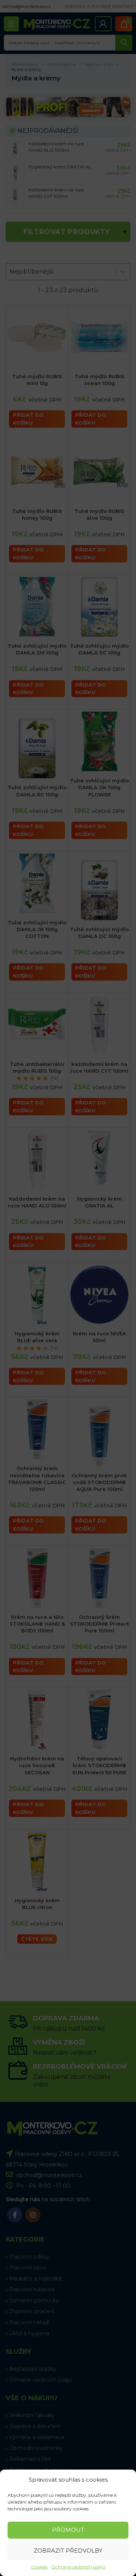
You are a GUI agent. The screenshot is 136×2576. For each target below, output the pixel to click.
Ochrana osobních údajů (78, 2567)
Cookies (39, 2567)
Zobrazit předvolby (68, 2551)
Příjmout (68, 2530)
